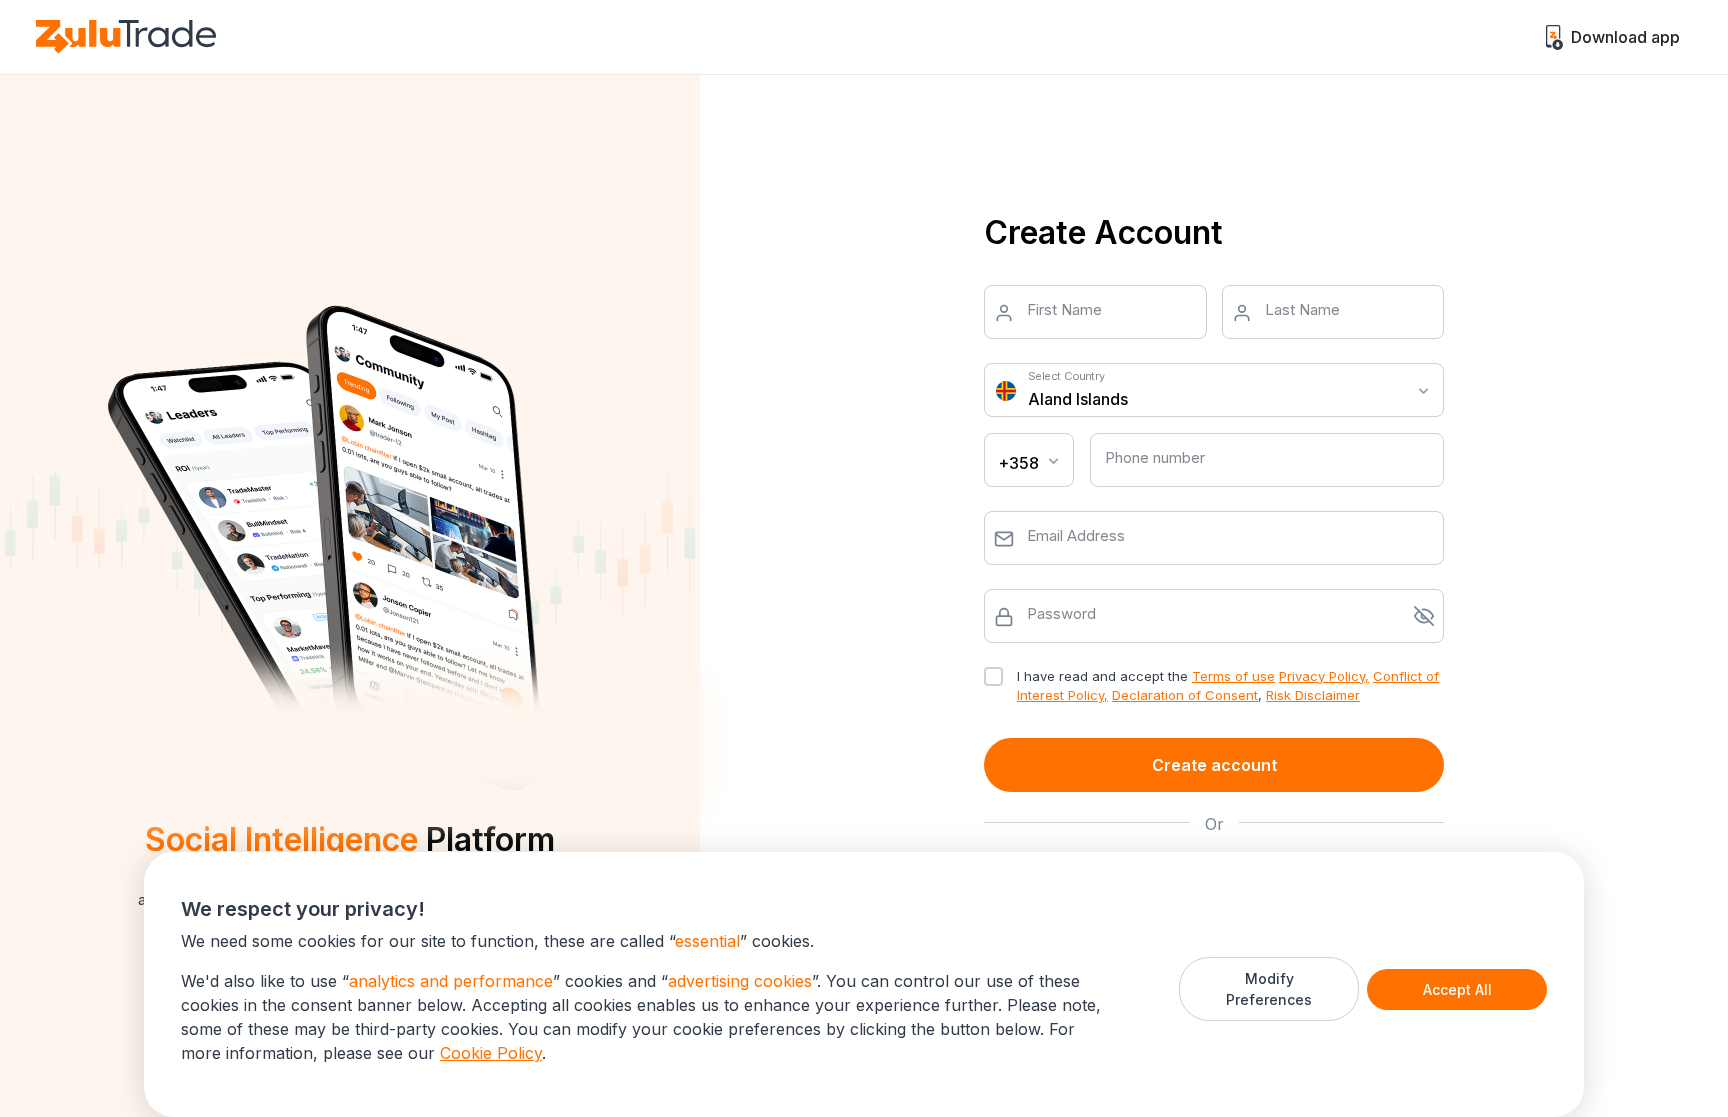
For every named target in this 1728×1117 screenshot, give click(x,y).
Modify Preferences (1269, 989)
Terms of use (1233, 676)
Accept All (1457, 989)
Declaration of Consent (1185, 695)
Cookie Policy (491, 1053)
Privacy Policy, (1324, 676)
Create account (1214, 765)
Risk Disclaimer (1313, 695)
